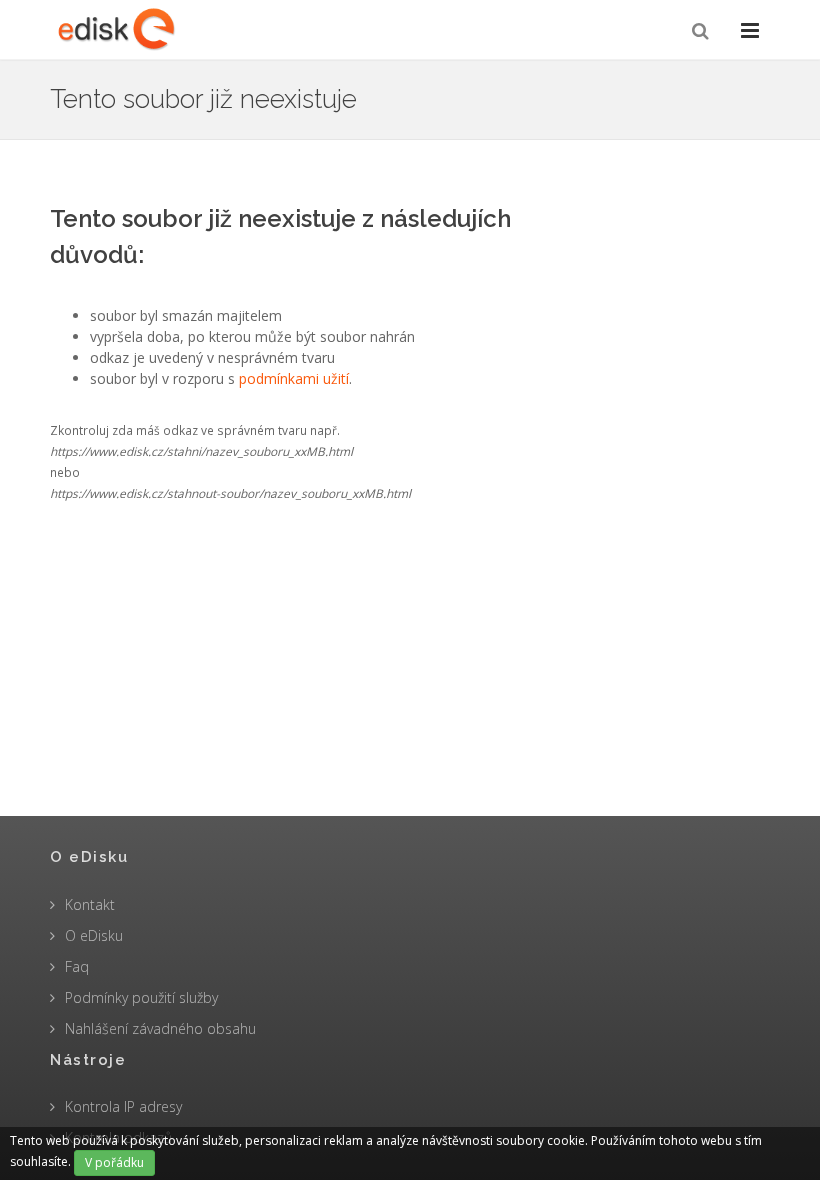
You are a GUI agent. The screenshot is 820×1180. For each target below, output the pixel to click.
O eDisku (94, 935)
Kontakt (90, 904)
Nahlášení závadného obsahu (160, 1028)
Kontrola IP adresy (123, 1106)
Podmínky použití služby (141, 997)
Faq (77, 966)
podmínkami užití (294, 378)
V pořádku (114, 1162)
